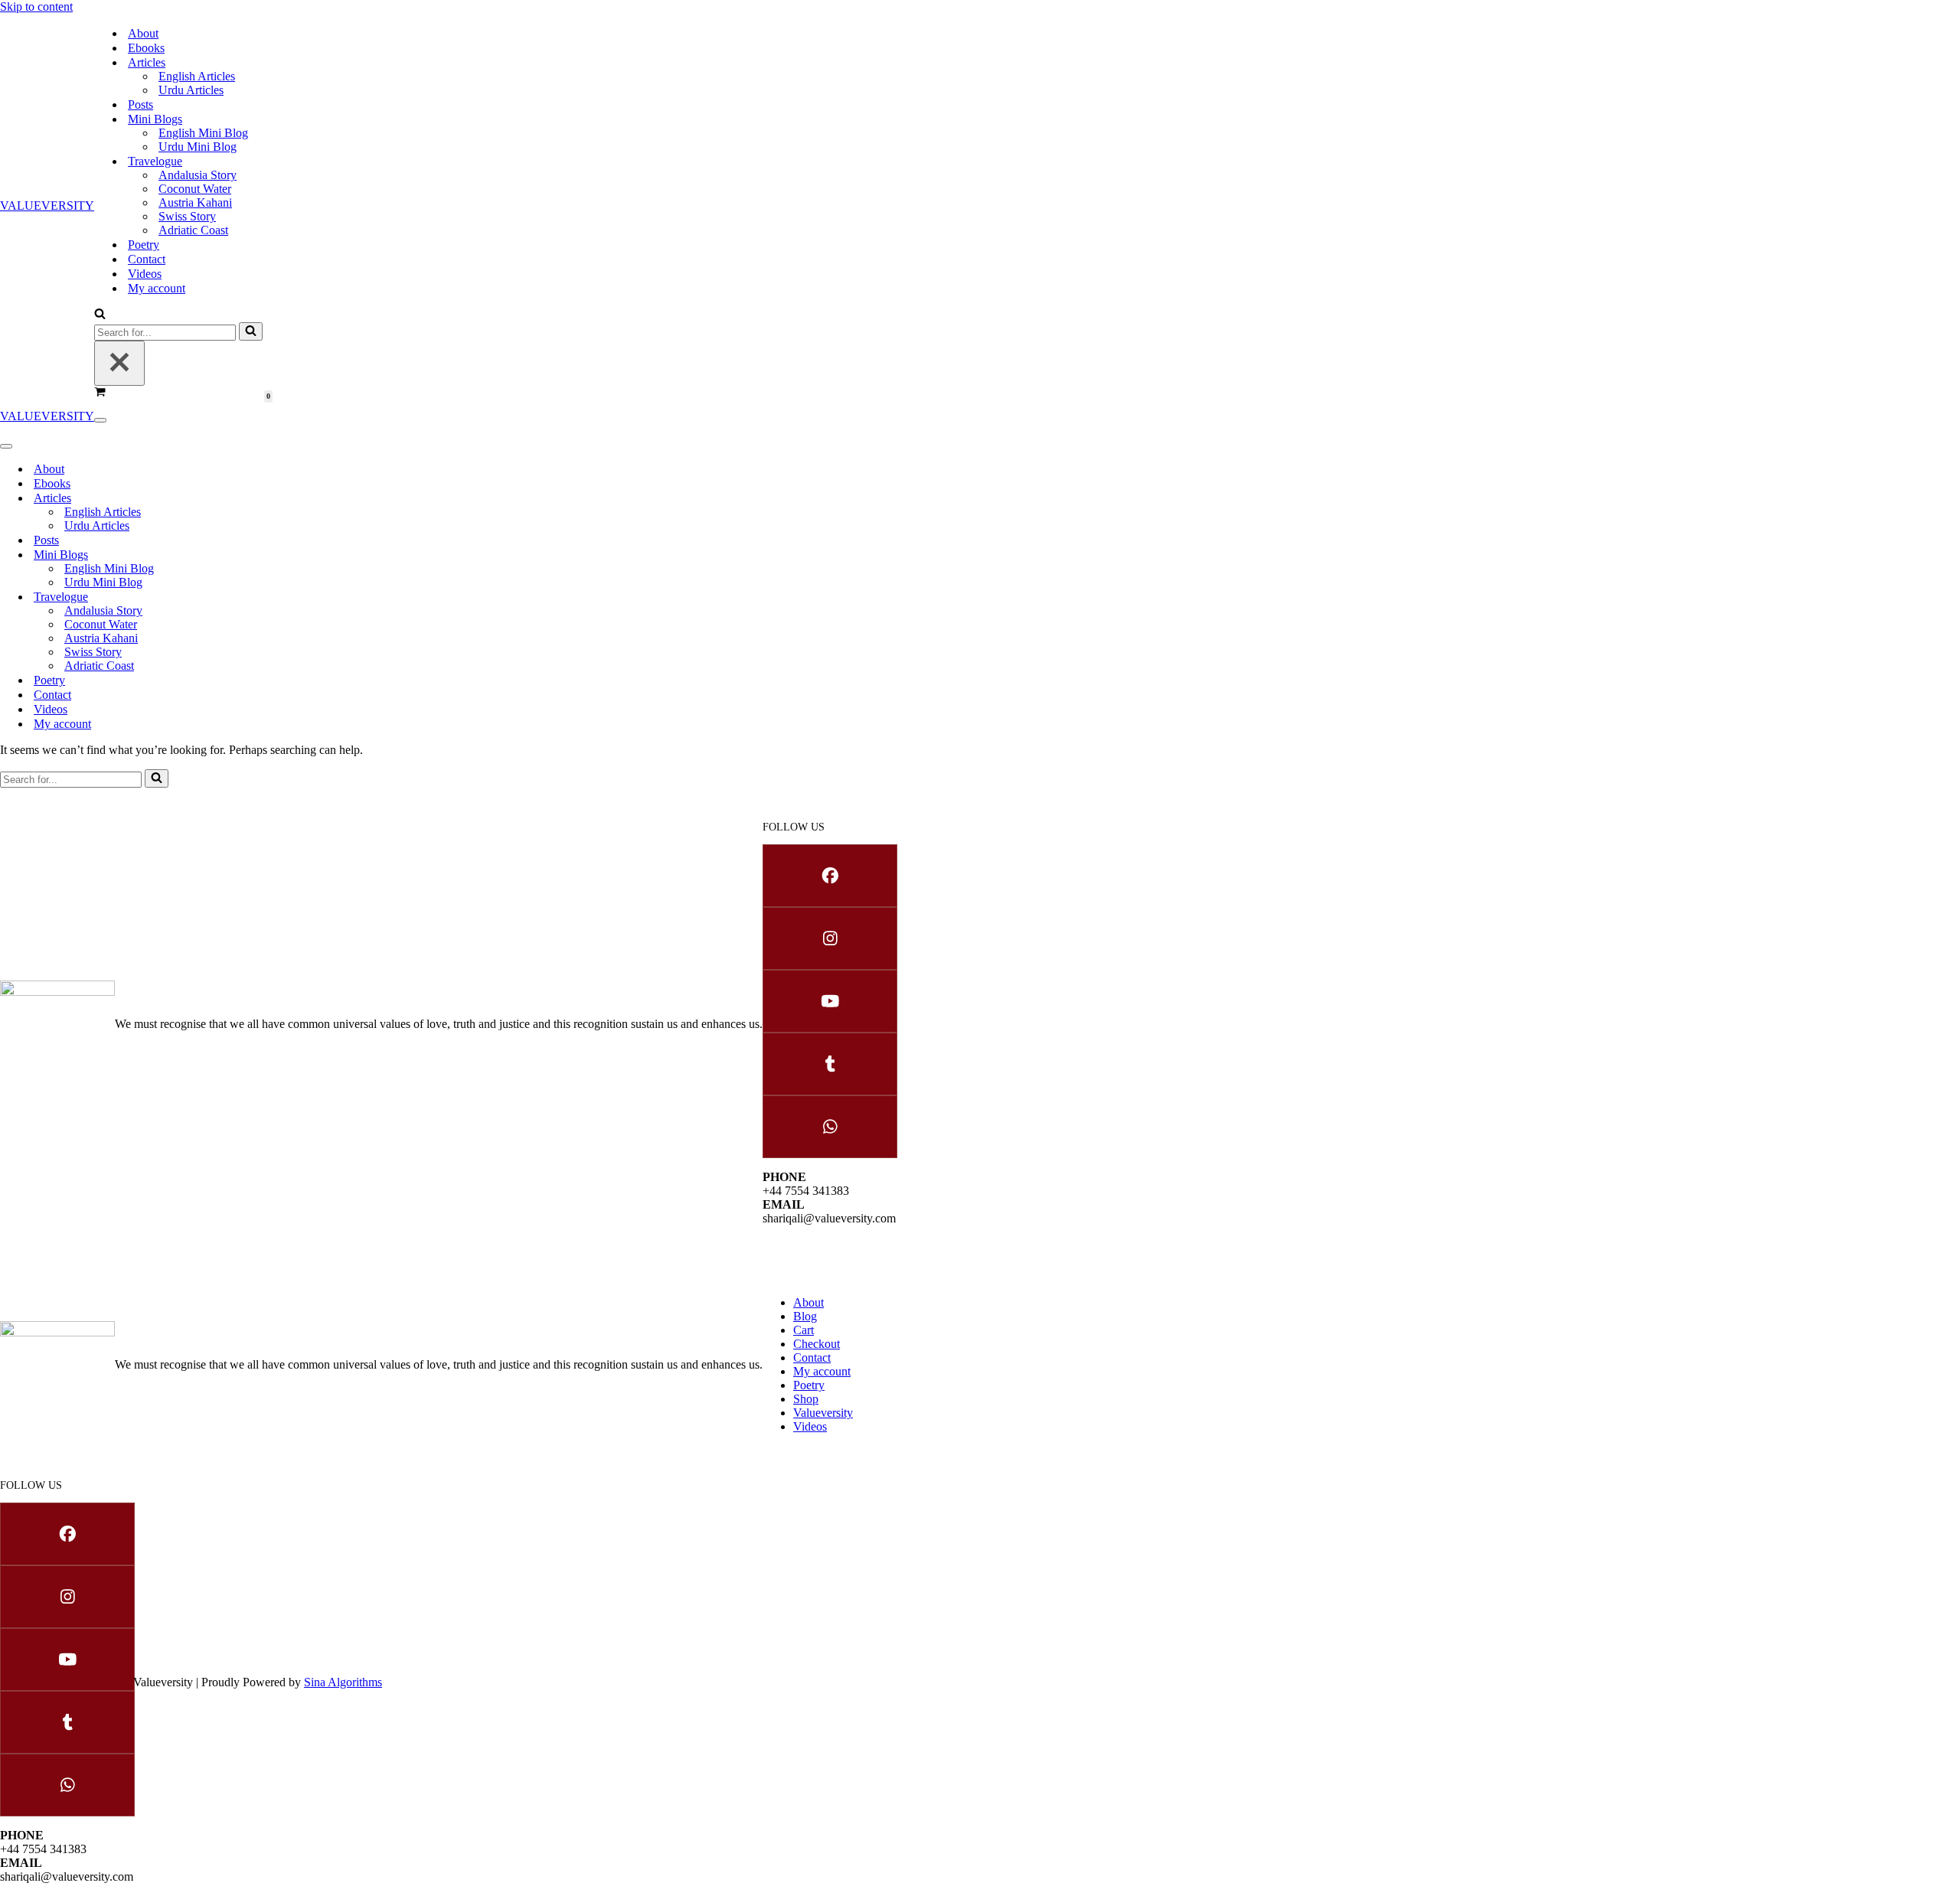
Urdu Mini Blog (198, 147)
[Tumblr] (829, 1064)
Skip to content (36, 7)
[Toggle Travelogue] (260, 597)
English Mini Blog (203, 133)
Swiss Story (187, 216)
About (143, 33)
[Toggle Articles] (260, 498)
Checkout (817, 1344)
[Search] (100, 315)
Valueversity (823, 1413)
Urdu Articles (191, 90)
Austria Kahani (195, 202)
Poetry (144, 245)
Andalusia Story (198, 175)
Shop (806, 1399)
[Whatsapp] (829, 1127)
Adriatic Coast (193, 230)
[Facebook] (829, 876)
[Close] (119, 363)
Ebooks (146, 48)
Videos (145, 274)
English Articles (197, 76)
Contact (147, 259)
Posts (140, 104)
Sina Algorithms (343, 1682)
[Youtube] (829, 1001)
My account (157, 288)
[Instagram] (829, 938)
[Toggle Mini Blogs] (260, 555)
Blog (805, 1316)
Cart (804, 1330)
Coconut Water (195, 189)
